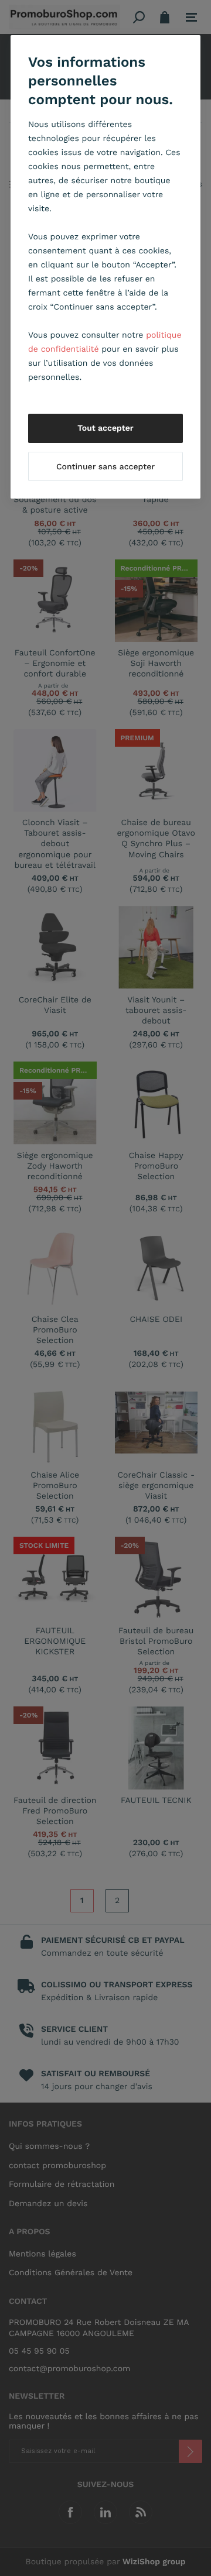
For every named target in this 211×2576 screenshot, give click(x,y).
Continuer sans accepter (105, 467)
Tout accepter (105, 428)
